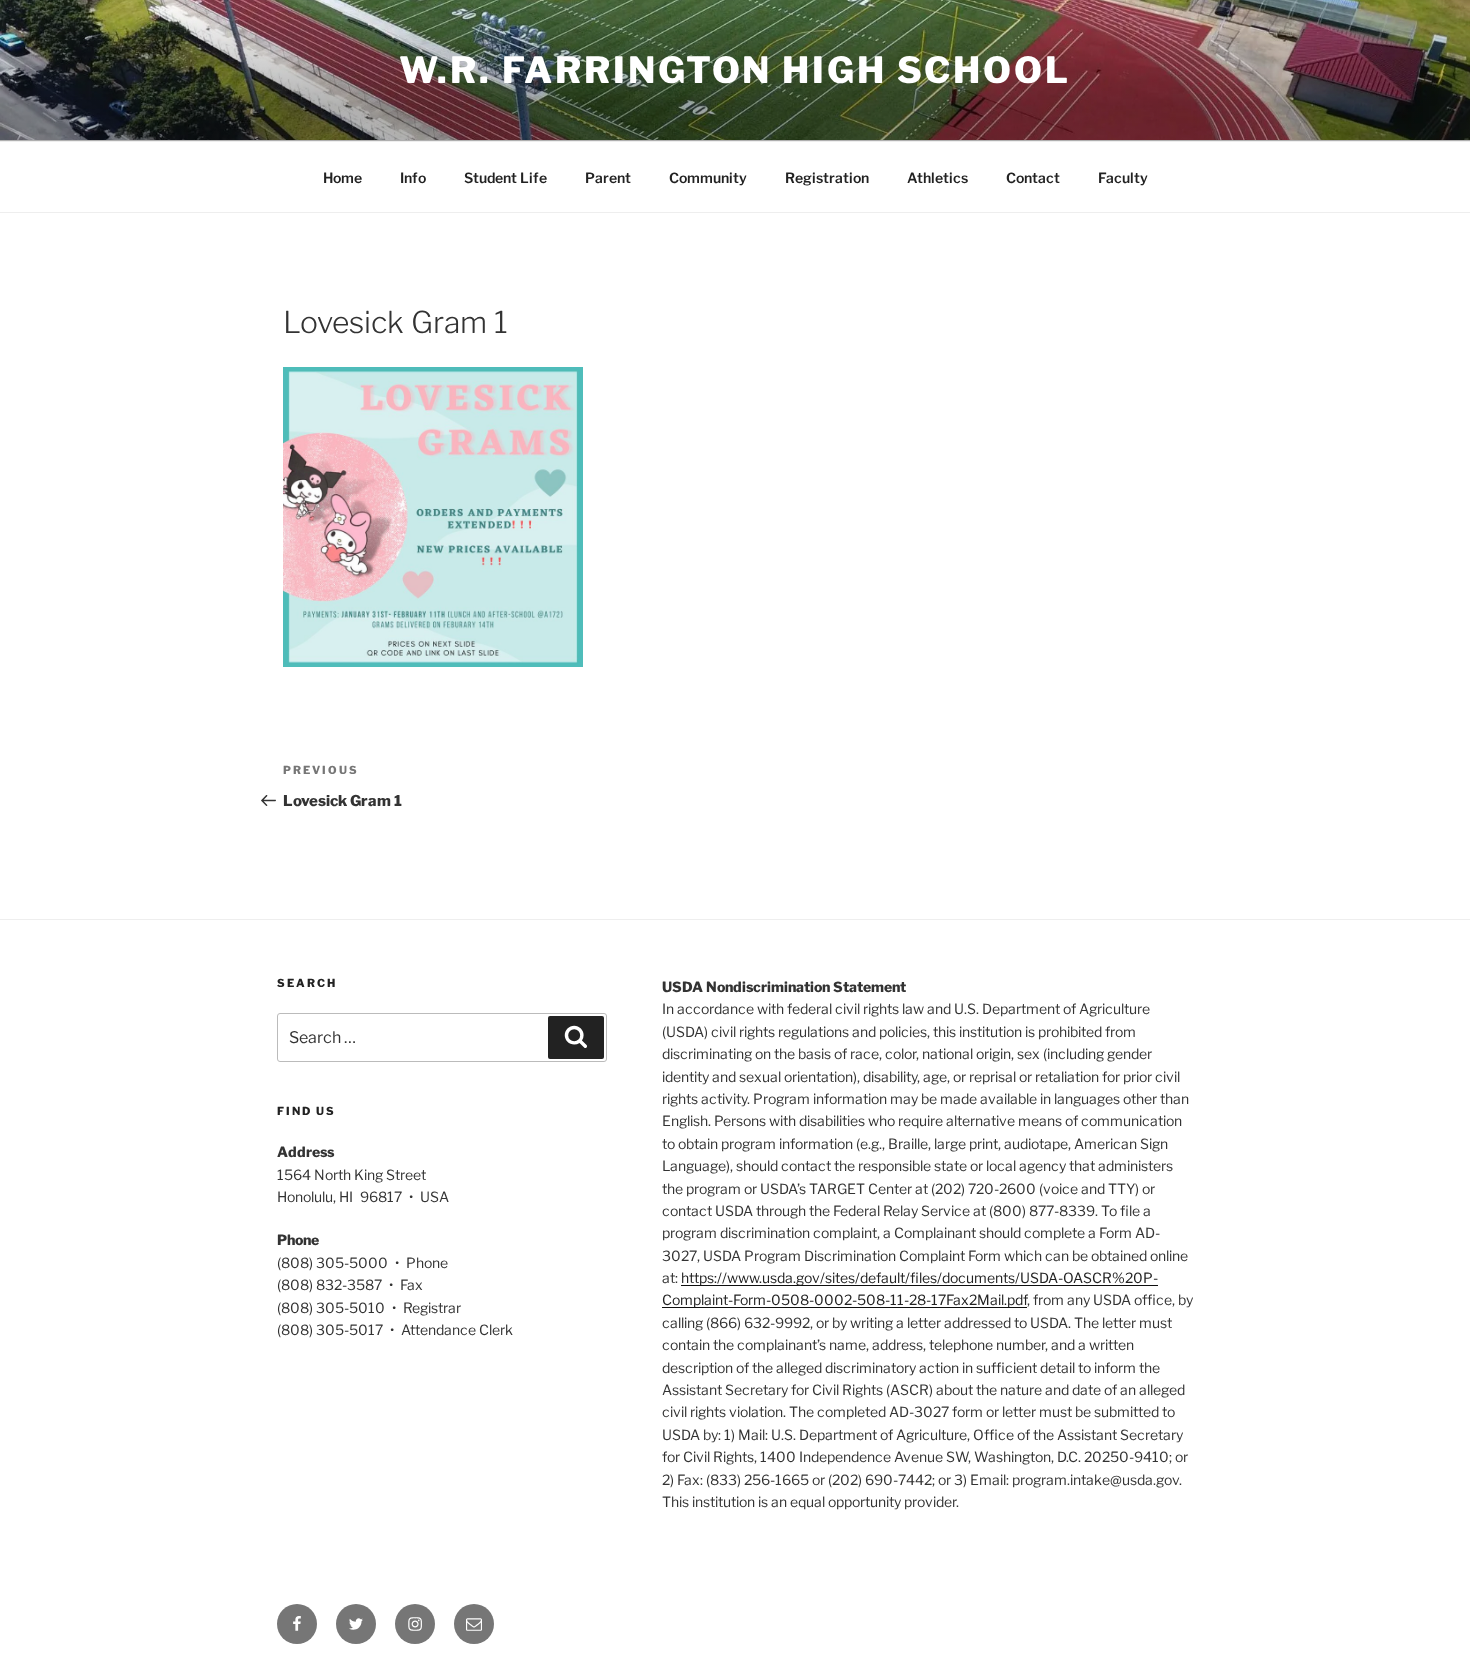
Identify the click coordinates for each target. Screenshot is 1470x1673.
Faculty (1123, 177)
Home (342, 177)
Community (708, 177)
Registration (827, 177)
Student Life (505, 177)
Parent (608, 177)
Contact (1033, 177)
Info (413, 177)
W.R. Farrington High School (735, 70)
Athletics (937, 177)
